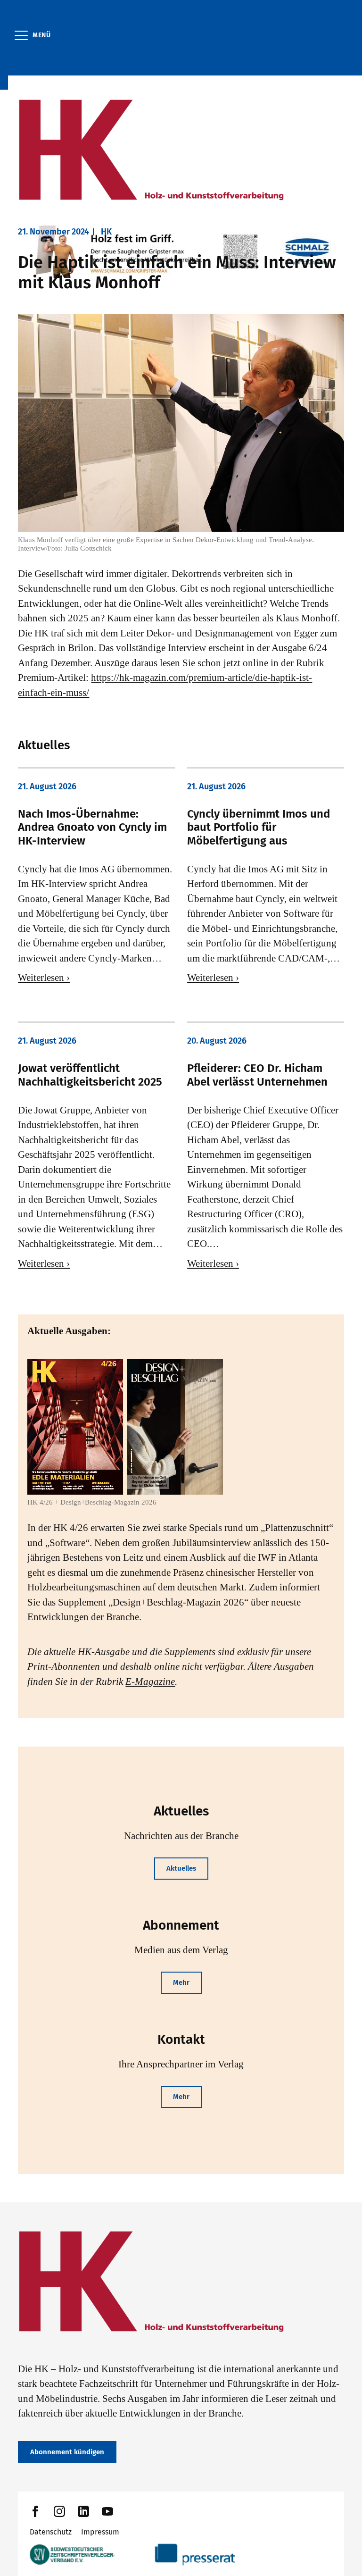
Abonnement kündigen (67, 2452)
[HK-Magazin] (181, 151)
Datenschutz (51, 2532)
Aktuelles (181, 1868)
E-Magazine (150, 1681)
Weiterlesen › (44, 978)
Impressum (100, 2532)
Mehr (181, 1982)
